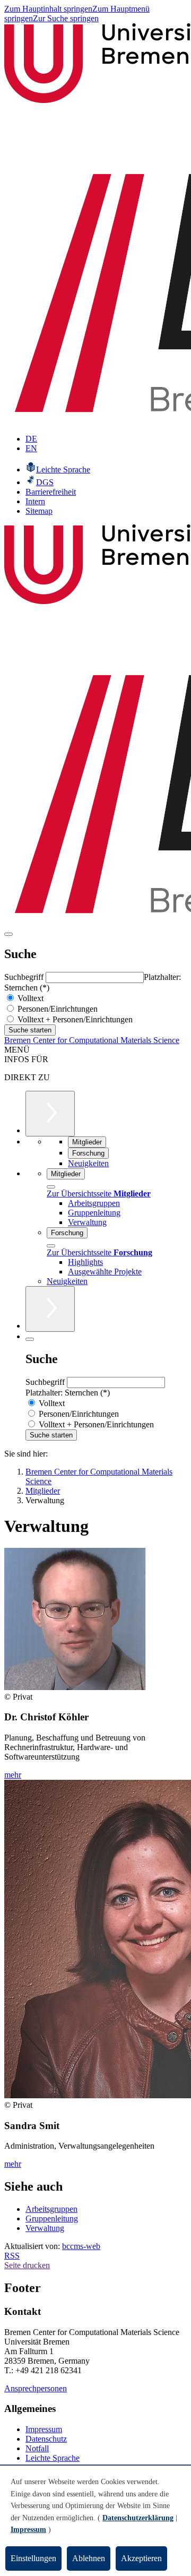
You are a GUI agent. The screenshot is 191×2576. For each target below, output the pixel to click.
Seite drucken (27, 2265)
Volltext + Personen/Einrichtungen (74, 1019)
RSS (12, 2256)
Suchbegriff (25, 977)
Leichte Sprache (53, 2458)
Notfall (37, 2448)
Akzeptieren (141, 2558)
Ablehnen (89, 2558)
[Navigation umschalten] (8, 934)
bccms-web (81, 2246)
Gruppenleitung (52, 2219)
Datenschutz (46, 2439)
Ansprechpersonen (36, 2388)
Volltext (29, 998)
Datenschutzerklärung (138, 2518)
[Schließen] (51, 1187)
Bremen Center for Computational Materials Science (92, 1040)
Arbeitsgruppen (51, 2209)
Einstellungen (33, 2558)
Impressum (44, 2429)
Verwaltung (45, 2228)
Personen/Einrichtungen (57, 1009)
